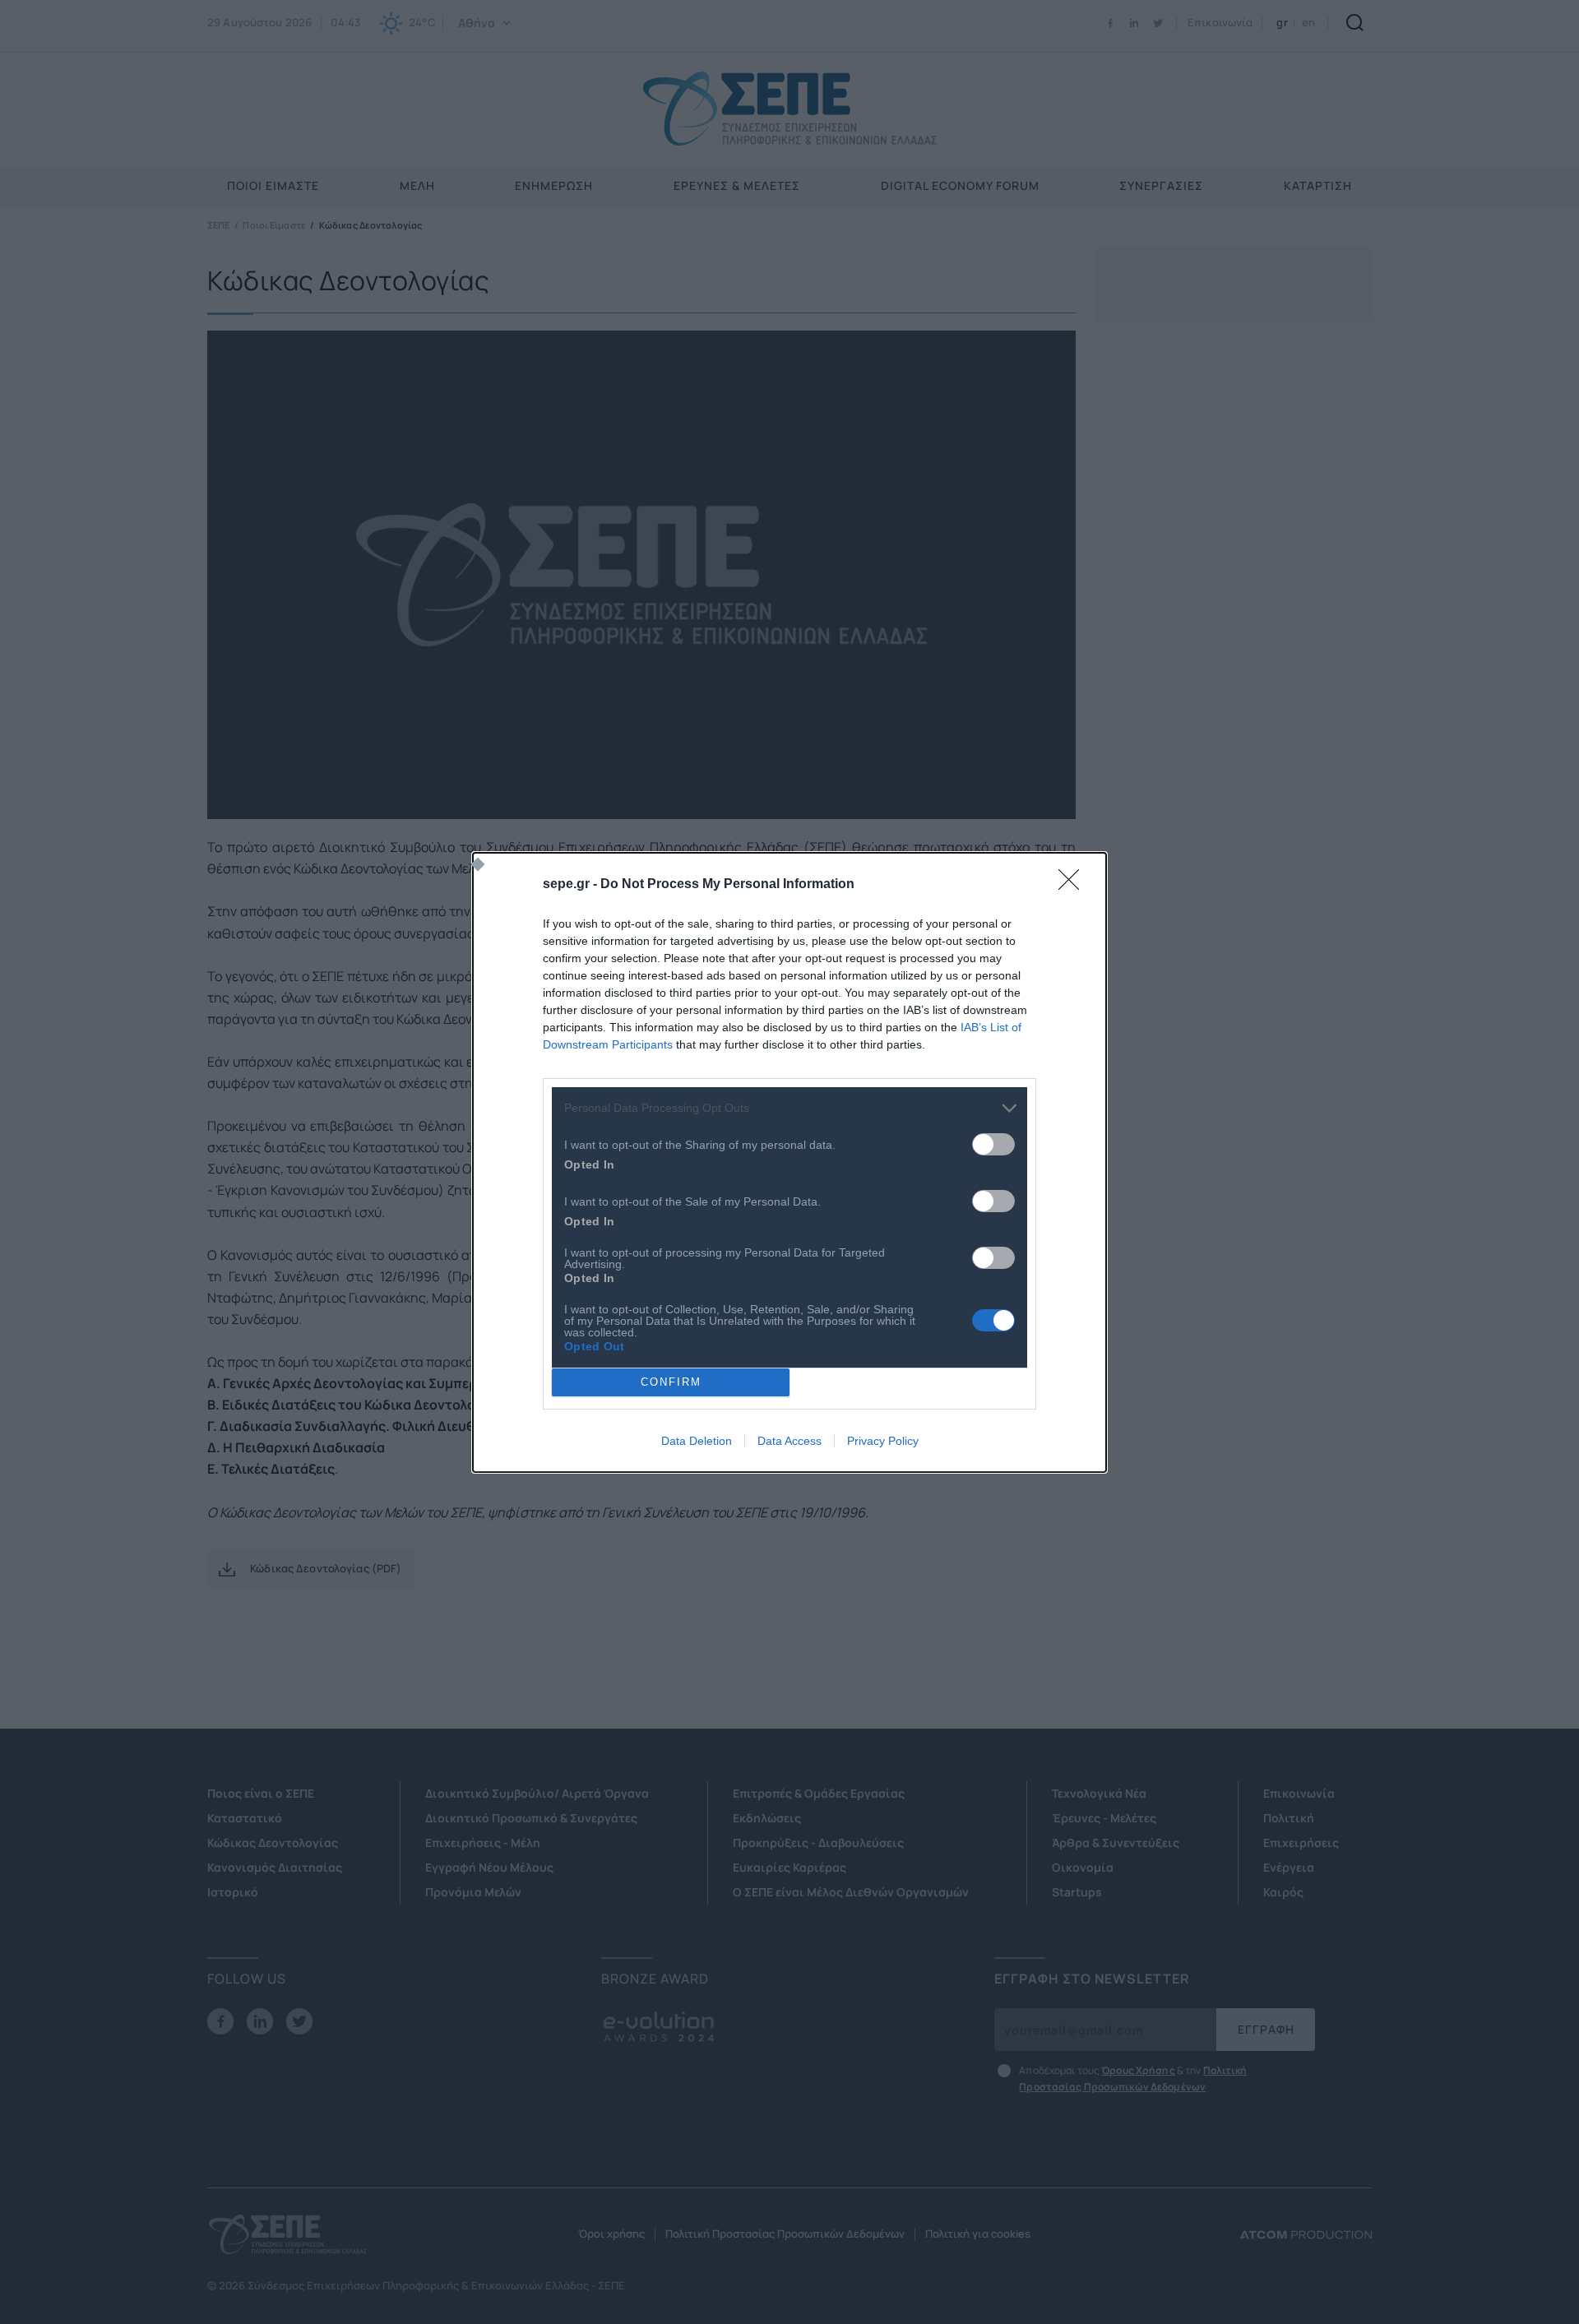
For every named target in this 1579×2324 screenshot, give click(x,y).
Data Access (789, 1441)
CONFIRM (671, 1382)
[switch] (993, 1144)
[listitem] (789, 1108)
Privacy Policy (883, 1441)
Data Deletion (697, 1441)
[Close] (1074, 885)
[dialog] (789, 1162)
